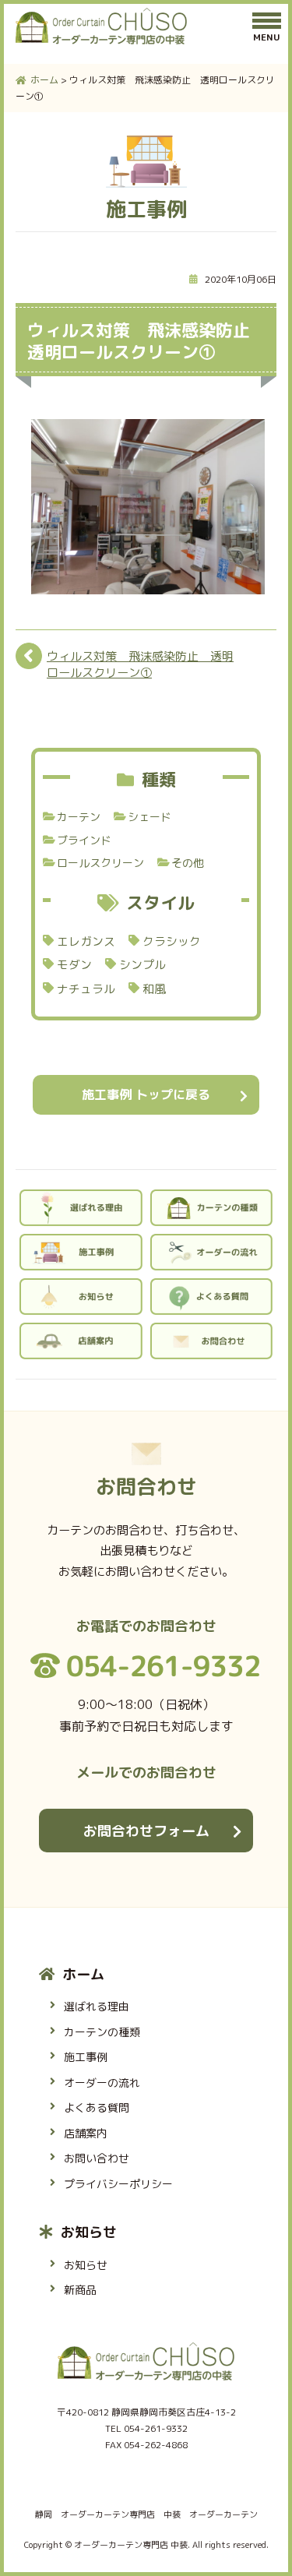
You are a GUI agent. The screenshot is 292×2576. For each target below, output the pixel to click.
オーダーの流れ (102, 2083)
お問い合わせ (97, 2158)
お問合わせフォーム (146, 1831)
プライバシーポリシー (118, 2184)
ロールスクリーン (100, 863)
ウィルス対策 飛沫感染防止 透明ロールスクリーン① (140, 664)
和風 (154, 989)
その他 (188, 863)
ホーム (83, 1974)
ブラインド (84, 840)
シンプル (142, 965)
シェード (150, 817)
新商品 (80, 2290)
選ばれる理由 (97, 2006)
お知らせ (89, 2232)
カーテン (79, 817)
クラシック (172, 941)
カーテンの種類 (102, 2032)
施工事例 (86, 2057)
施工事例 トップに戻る (146, 1094)
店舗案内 (86, 2133)
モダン (74, 965)
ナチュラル (86, 989)
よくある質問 (97, 2107)
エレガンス (86, 941)
